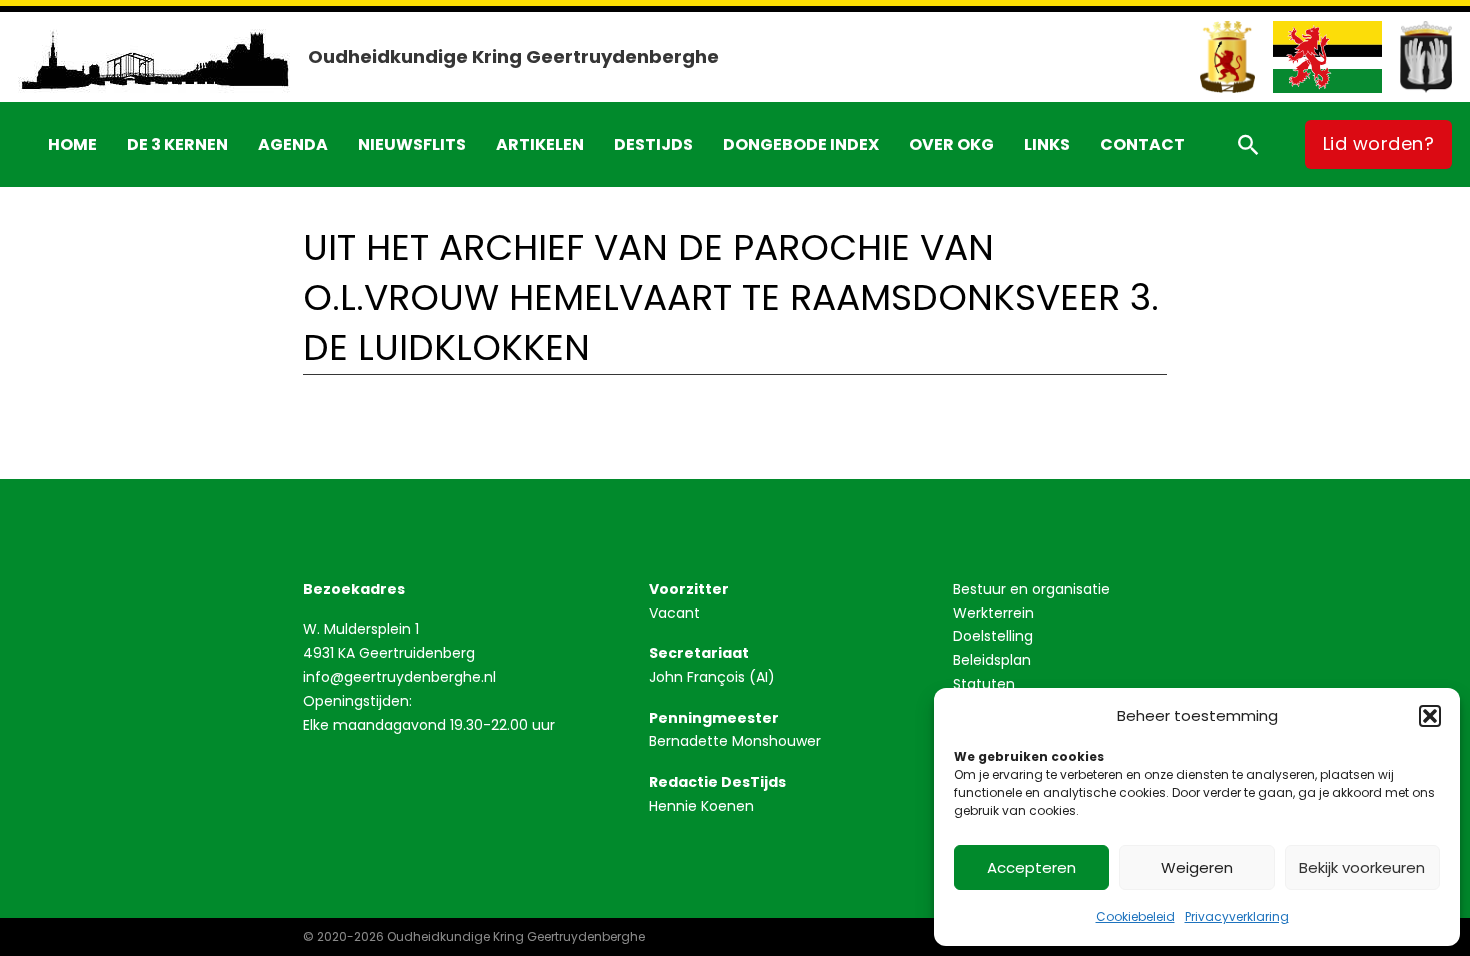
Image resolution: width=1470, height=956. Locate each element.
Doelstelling (993, 636)
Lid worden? (1379, 143)
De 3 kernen (177, 144)
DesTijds (653, 144)
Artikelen (540, 144)
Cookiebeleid (1135, 916)
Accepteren (1031, 867)
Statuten (984, 684)
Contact (1142, 144)
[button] (1430, 716)
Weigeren (1197, 867)
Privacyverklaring (1237, 916)
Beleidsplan (992, 660)
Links (1047, 144)
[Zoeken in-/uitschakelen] (1248, 144)
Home (72, 144)
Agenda (293, 144)
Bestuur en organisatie (1031, 589)
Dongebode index (801, 144)
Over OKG (951, 144)
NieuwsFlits (412, 144)
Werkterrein (993, 613)
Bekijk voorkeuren (1362, 867)
